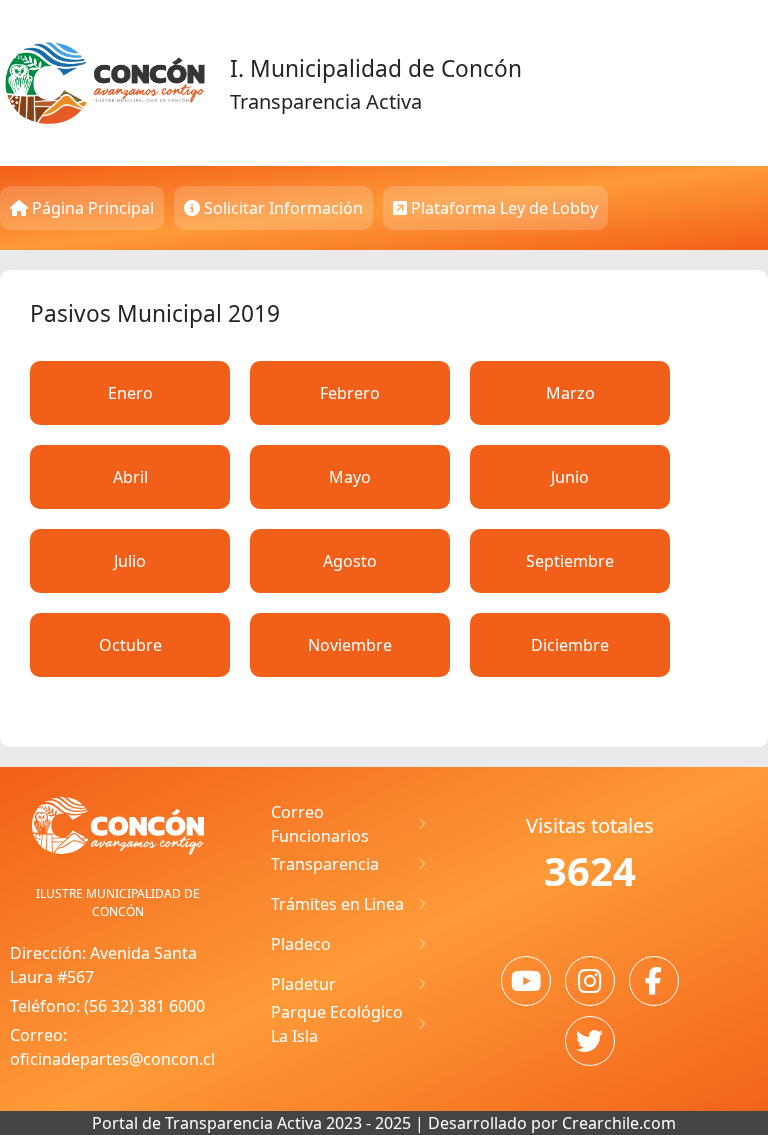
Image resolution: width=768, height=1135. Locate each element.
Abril (130, 477)
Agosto (350, 561)
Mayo (350, 477)
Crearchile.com (619, 1123)
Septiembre (570, 561)
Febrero (350, 393)
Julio (130, 561)
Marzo (570, 393)
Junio (570, 477)
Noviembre (350, 645)
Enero (130, 393)
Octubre (130, 645)
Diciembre (570, 645)
